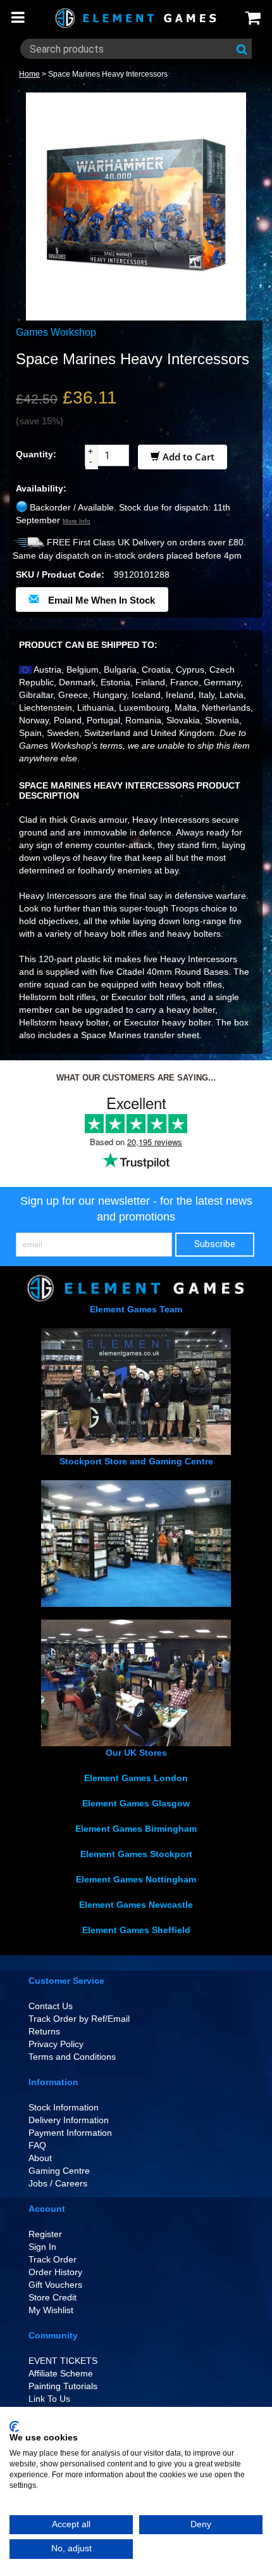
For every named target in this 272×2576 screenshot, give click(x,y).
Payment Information (70, 2133)
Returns (44, 2031)
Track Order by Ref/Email (79, 2019)
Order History (55, 2272)
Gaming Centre (59, 2171)
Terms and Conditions (72, 2057)
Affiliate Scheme (61, 2373)
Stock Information (64, 2107)
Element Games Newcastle (136, 1905)
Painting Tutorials (63, 2386)
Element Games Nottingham (136, 1879)
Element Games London (136, 1778)
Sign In (42, 2247)
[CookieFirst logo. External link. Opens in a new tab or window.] (14, 2427)
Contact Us (51, 2006)
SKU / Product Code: (60, 574)
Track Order (53, 2259)
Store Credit (53, 2297)
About (40, 2158)
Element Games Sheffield (136, 1930)
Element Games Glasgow (136, 1803)
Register (45, 2234)
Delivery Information (69, 2120)
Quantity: (36, 454)
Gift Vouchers (55, 2285)
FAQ (37, 2145)
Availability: (41, 488)
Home (29, 74)
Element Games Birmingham (136, 1829)
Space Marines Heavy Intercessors (108, 74)
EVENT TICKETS (63, 2361)
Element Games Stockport (136, 1854)
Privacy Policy (56, 2044)
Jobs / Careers (58, 2183)
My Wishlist (51, 2310)
